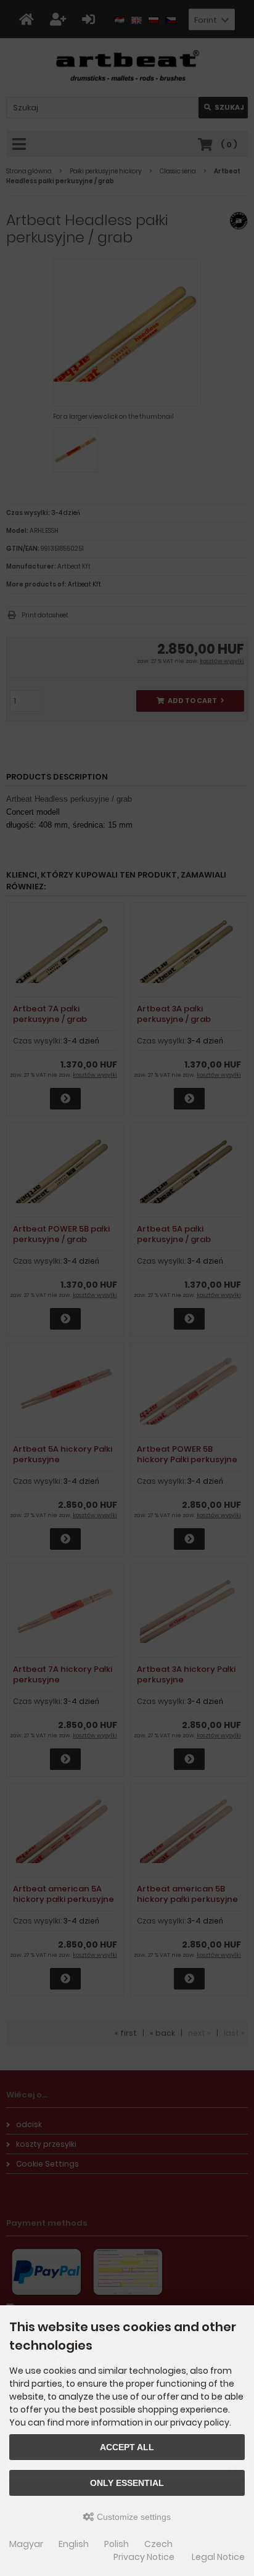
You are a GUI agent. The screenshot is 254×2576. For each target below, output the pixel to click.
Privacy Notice (144, 2557)
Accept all (127, 2447)
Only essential (127, 2483)
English (74, 2544)
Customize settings (133, 2517)
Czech (158, 2544)
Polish (117, 2544)
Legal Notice (218, 2557)
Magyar (26, 2544)
